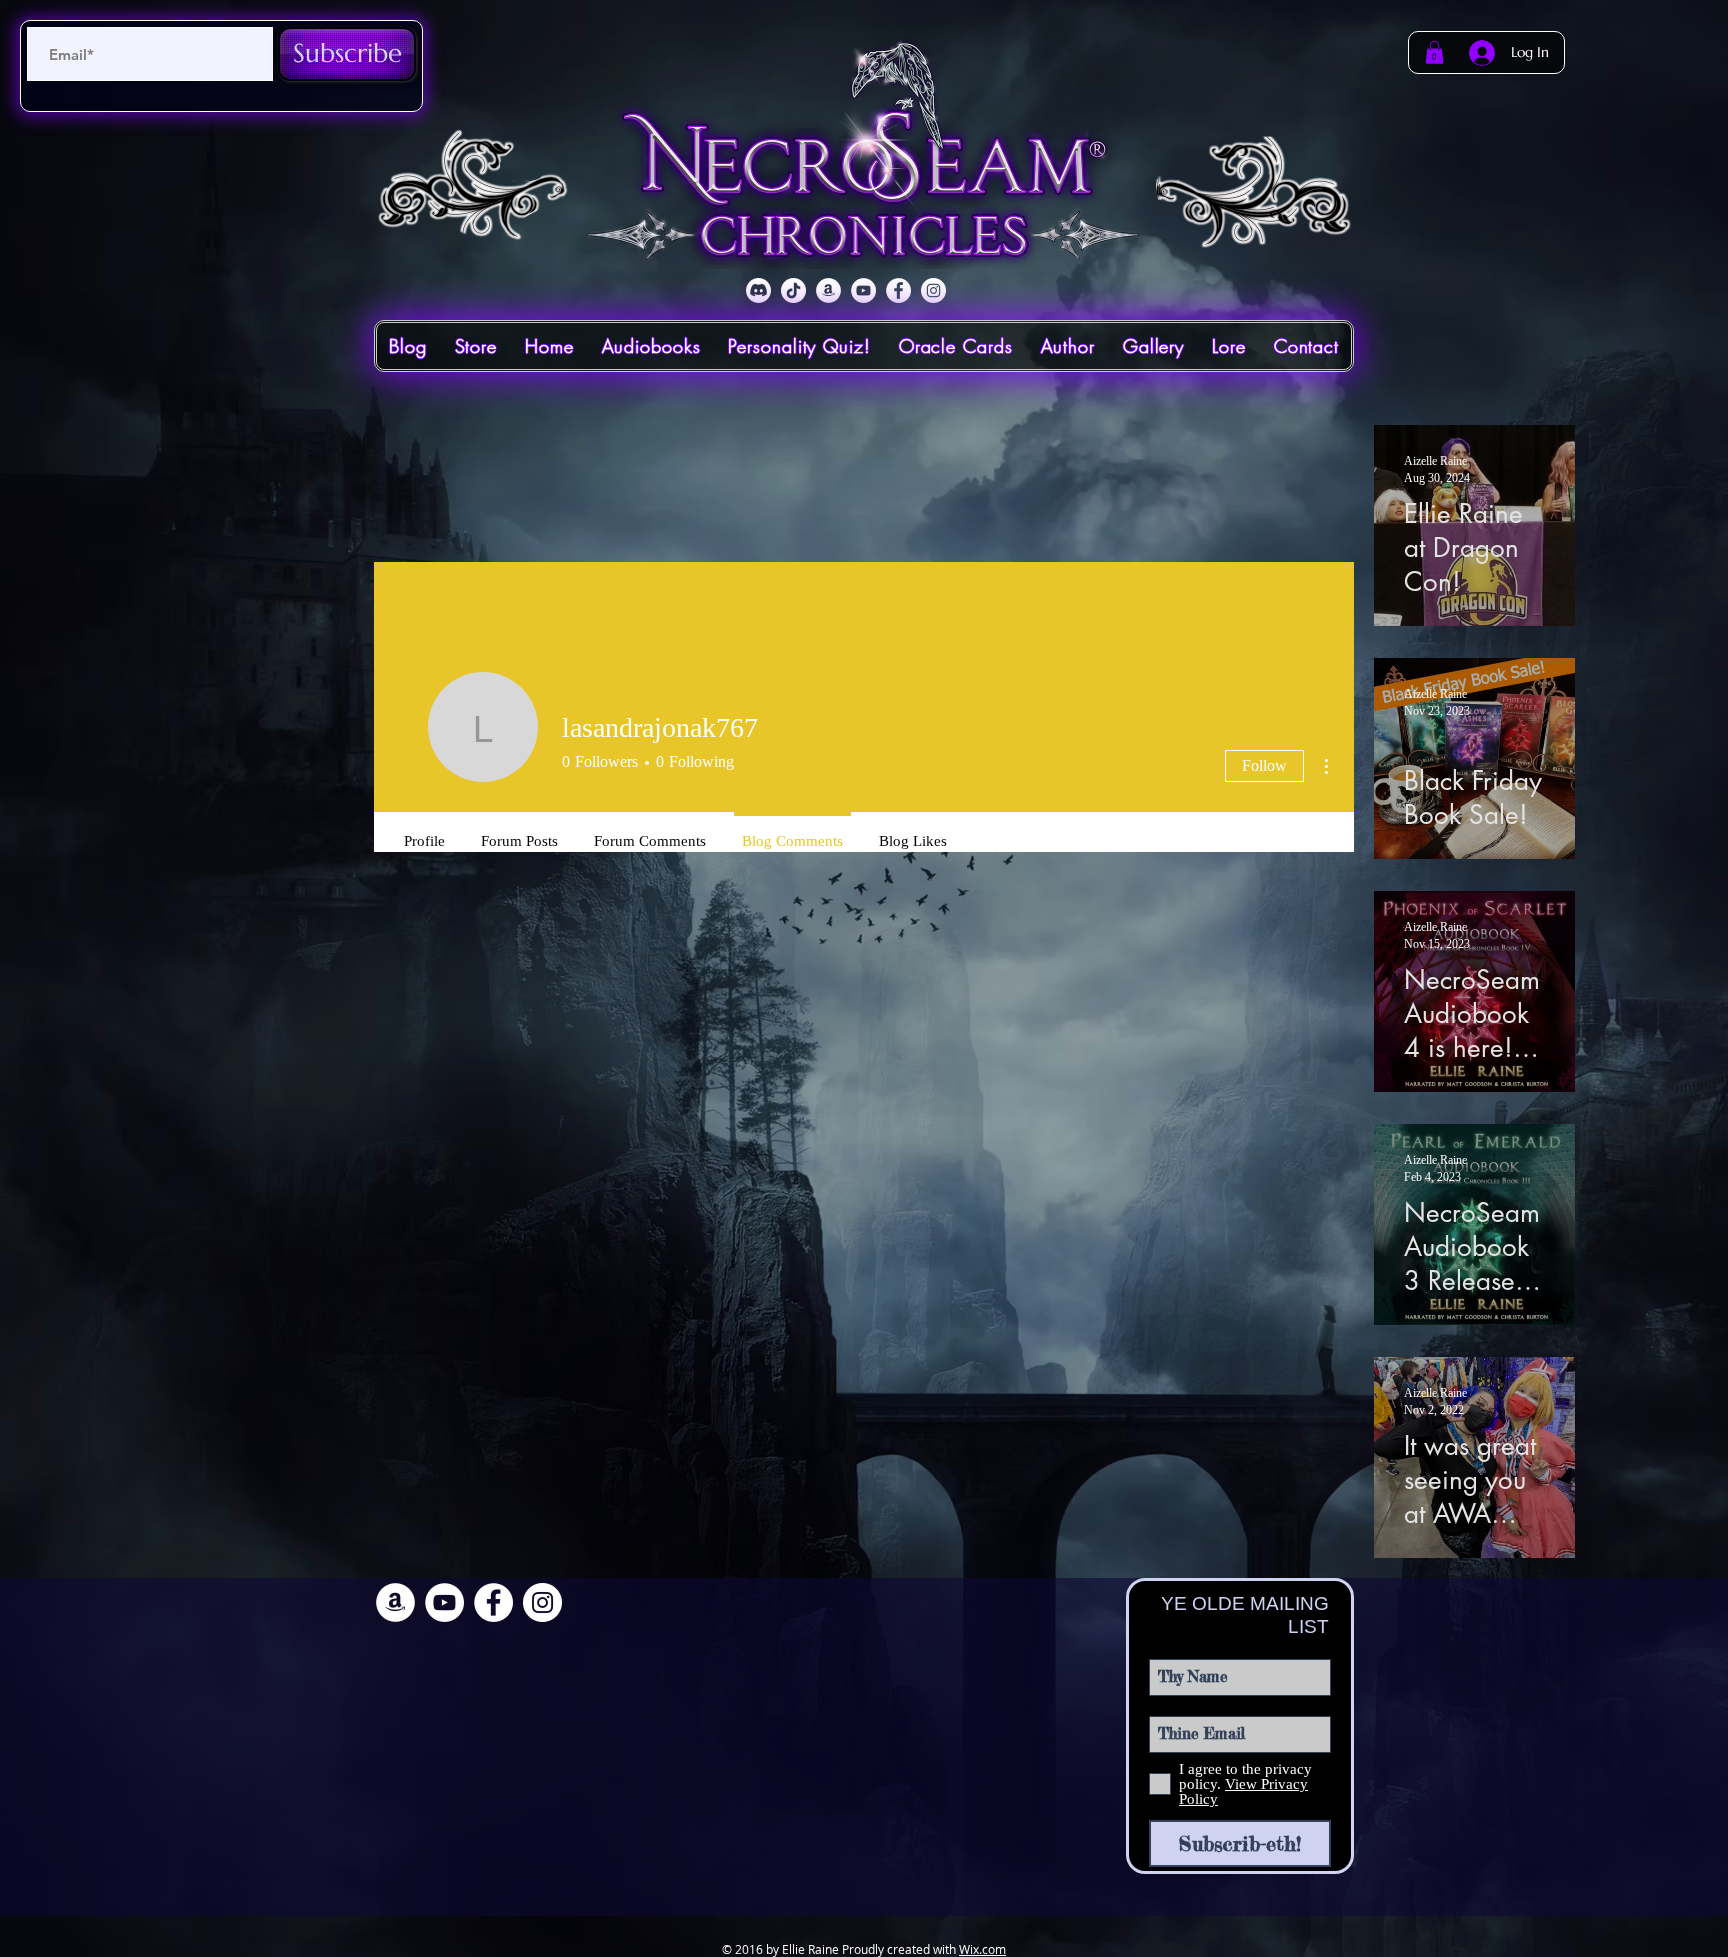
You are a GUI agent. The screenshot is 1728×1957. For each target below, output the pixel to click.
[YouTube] (863, 290)
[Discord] (758, 290)
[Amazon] (828, 290)
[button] (1434, 52)
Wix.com (982, 1949)
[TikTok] (793, 290)
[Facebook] (898, 290)
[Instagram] (933, 290)
